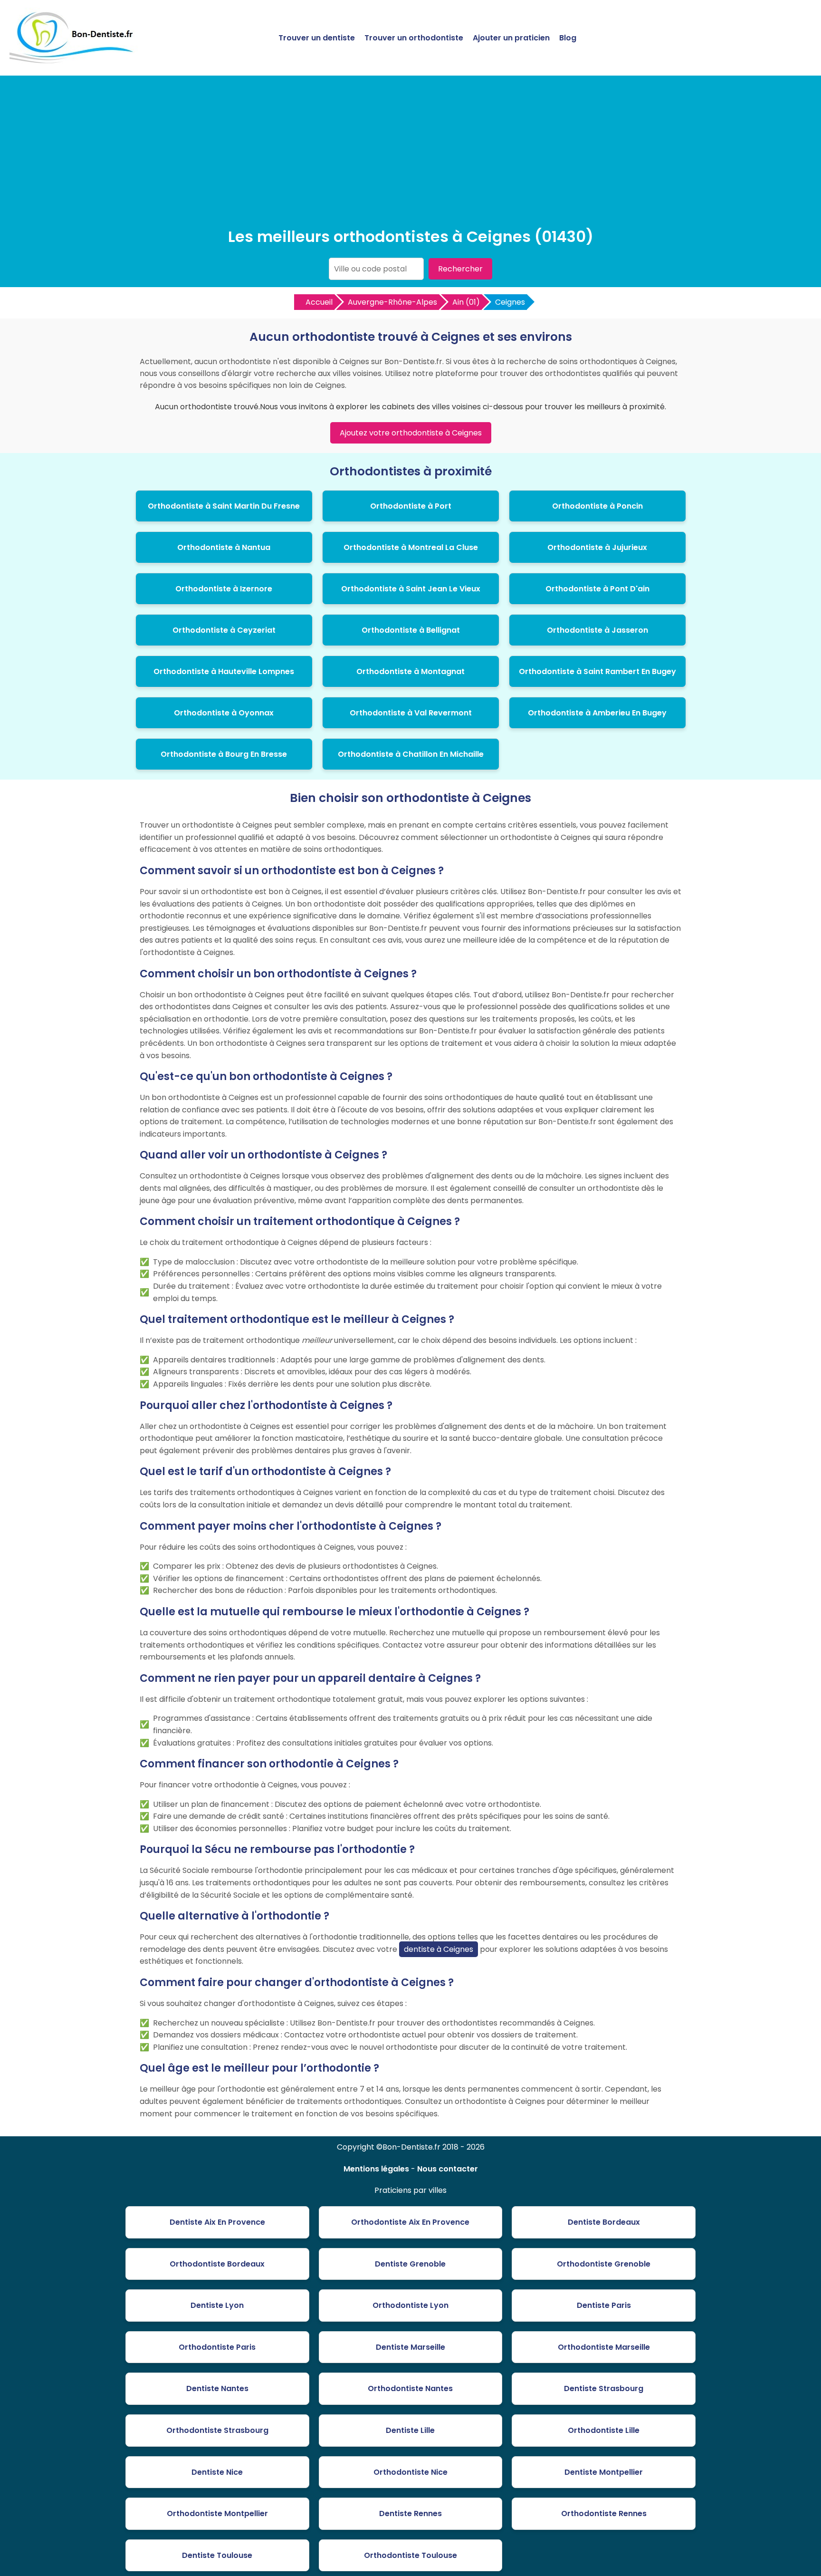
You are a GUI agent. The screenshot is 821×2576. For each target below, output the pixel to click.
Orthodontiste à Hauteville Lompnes (224, 671)
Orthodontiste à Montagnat (410, 671)
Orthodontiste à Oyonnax (224, 713)
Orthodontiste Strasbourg (217, 2430)
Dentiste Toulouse (217, 2555)
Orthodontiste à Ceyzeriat (224, 630)
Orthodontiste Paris (217, 2347)
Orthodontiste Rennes (604, 2513)
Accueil (319, 302)
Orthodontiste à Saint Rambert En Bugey (597, 671)
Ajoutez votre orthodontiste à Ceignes (411, 433)
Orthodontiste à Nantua (224, 547)
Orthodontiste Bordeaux (217, 2264)
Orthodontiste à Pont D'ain (597, 589)
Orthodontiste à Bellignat (411, 630)
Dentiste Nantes (217, 2388)
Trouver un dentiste (317, 38)
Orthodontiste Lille (604, 2430)
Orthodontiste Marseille (604, 2347)
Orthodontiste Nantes (410, 2388)
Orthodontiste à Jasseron (597, 630)
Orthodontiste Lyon (410, 2305)
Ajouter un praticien (511, 38)
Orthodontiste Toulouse (410, 2555)
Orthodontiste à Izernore (224, 589)
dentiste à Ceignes (439, 1949)
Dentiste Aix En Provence (217, 2222)
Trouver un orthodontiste (414, 38)
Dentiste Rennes (410, 2513)
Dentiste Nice (217, 2472)
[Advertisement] (410, 154)
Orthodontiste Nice (410, 2472)
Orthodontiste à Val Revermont (411, 713)
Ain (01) (466, 302)
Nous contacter (448, 2169)
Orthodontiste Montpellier (217, 2513)
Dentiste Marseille (410, 2347)
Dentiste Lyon (217, 2305)
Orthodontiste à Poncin (597, 506)
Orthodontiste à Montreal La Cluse (411, 547)
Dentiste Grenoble (410, 2264)
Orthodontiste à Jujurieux (597, 547)
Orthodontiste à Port (411, 506)
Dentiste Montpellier (604, 2472)
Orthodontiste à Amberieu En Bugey (597, 713)
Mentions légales (376, 2169)
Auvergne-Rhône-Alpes (392, 302)
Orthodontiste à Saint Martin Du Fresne (224, 506)
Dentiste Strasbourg (604, 2388)
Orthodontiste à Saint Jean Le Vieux (411, 589)
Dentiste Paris (604, 2305)
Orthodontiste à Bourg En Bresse (224, 754)
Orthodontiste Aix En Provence (410, 2222)
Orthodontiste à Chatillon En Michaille (411, 754)
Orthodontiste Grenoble (604, 2264)
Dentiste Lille (410, 2430)
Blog (568, 38)
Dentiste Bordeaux (604, 2222)
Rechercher (460, 269)
